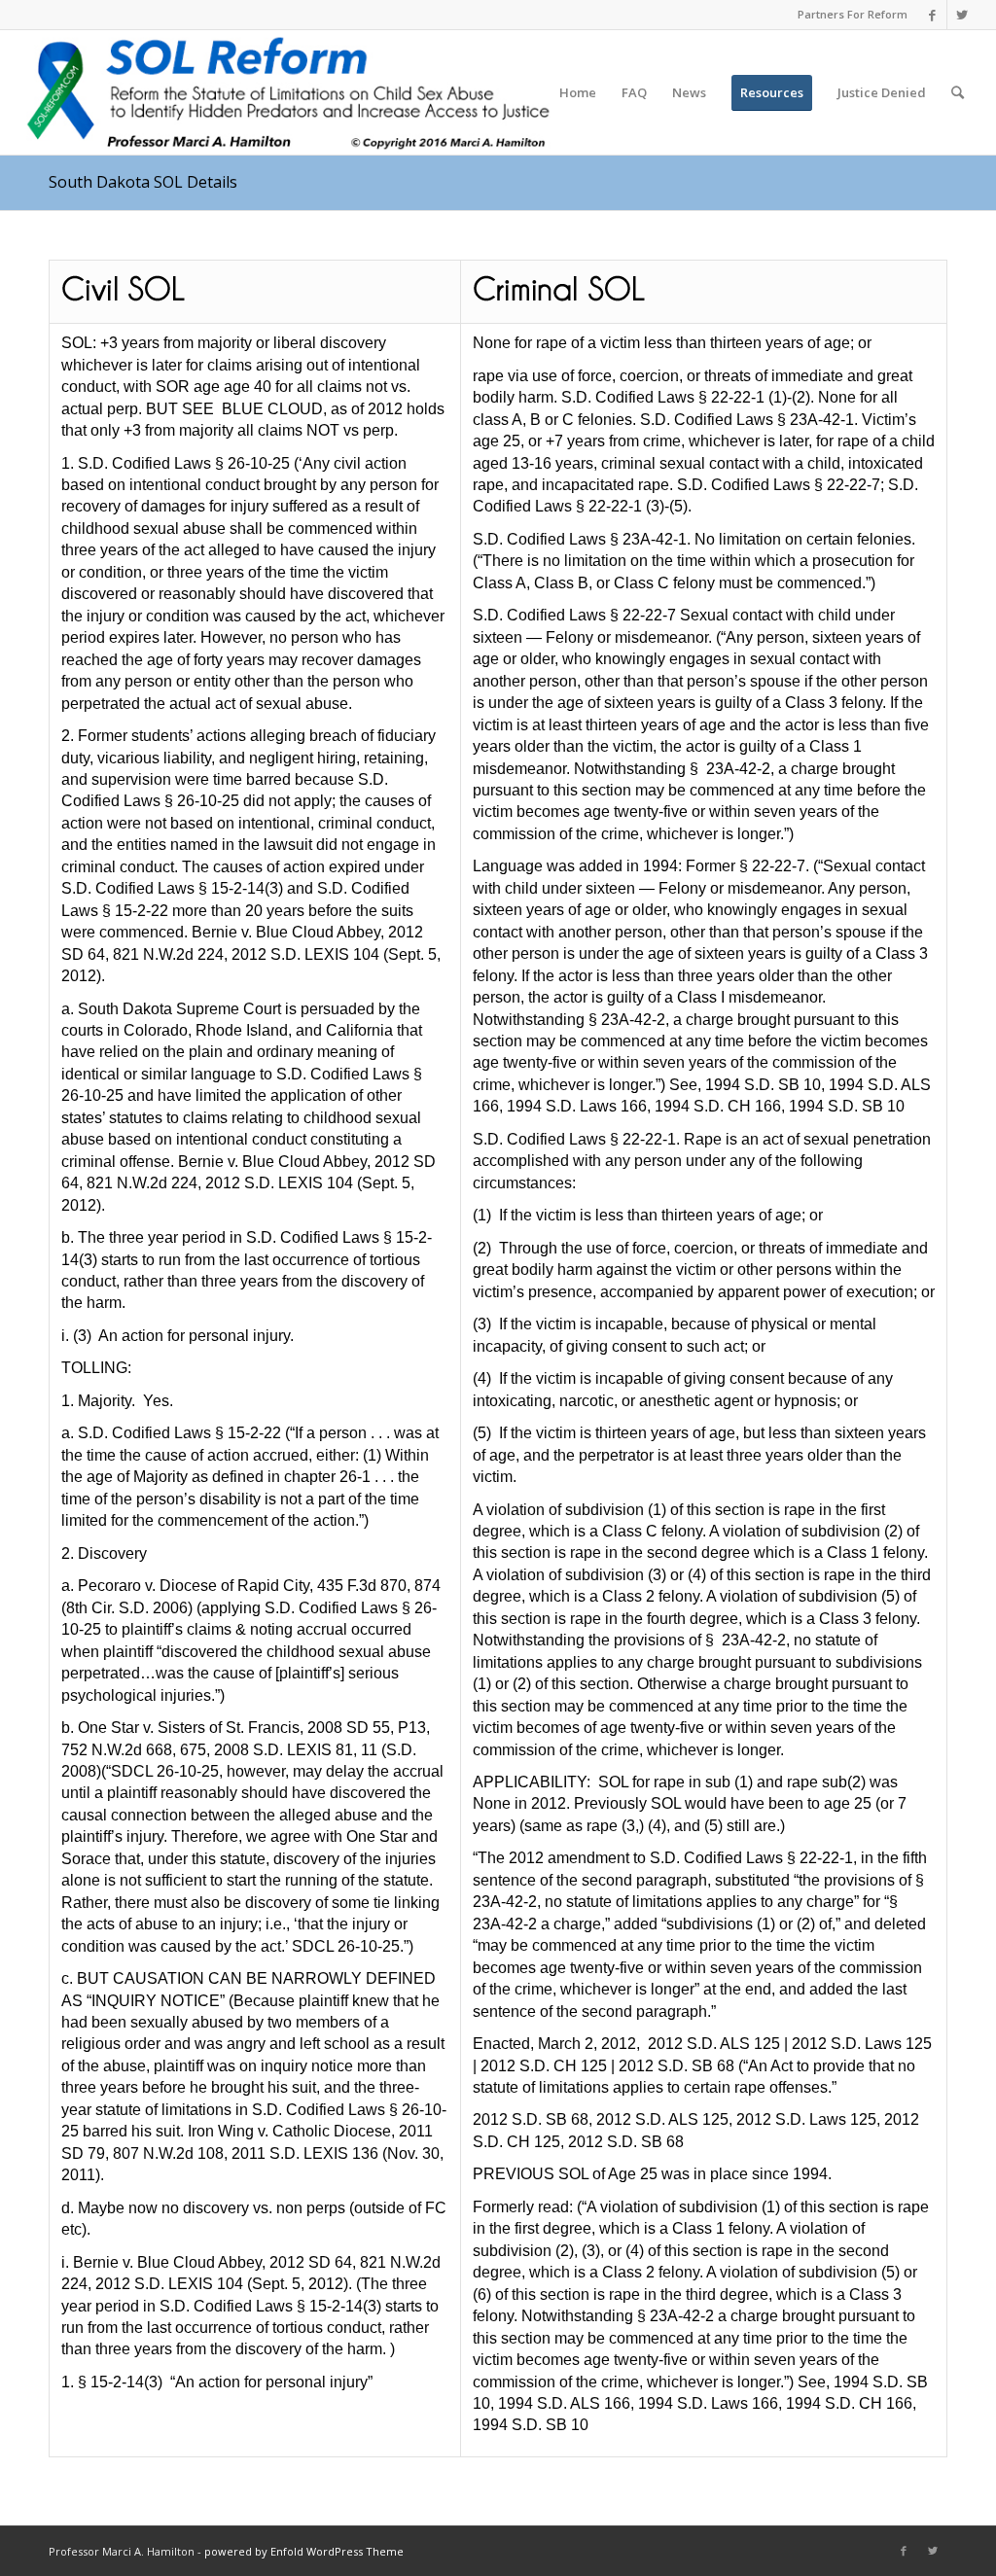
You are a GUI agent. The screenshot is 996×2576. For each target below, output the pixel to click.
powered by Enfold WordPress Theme (304, 2551)
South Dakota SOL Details (143, 182)
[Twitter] (962, 15)
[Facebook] (932, 15)
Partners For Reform (853, 14)
